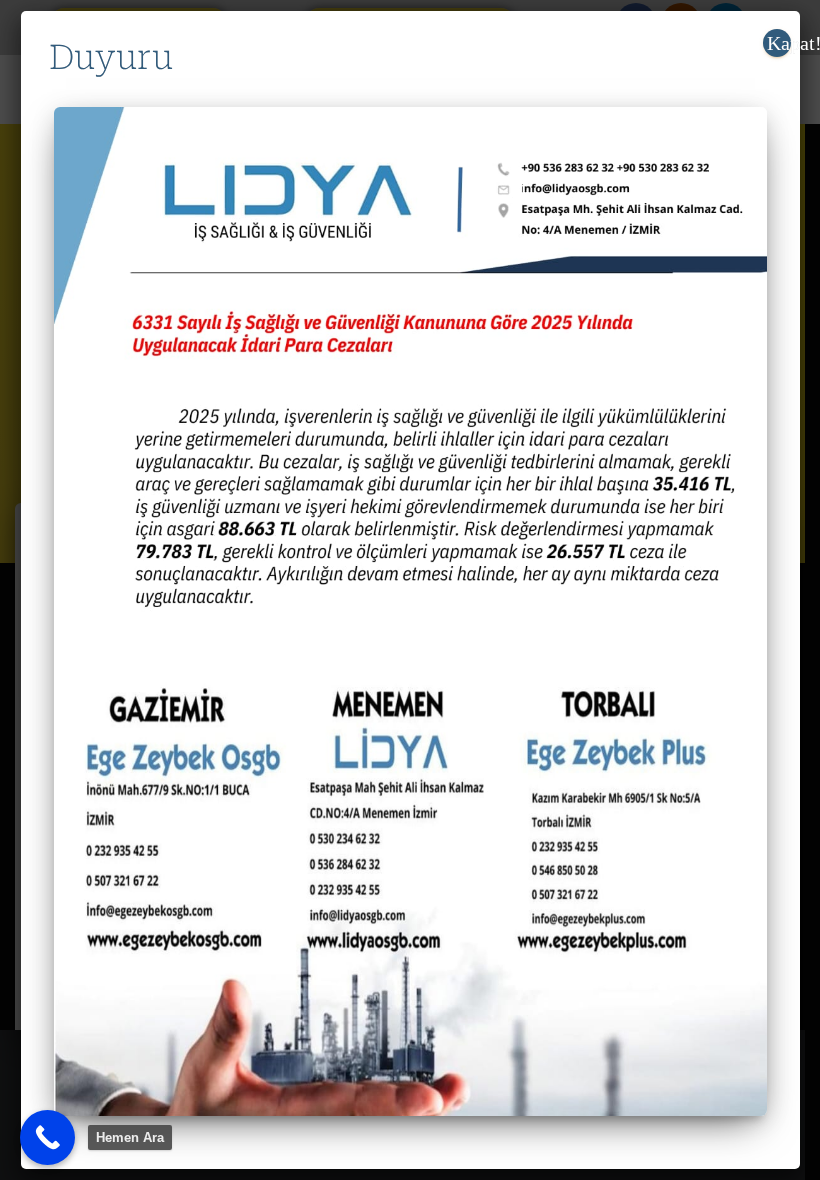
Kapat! (779, 43)
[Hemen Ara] (47, 1137)
